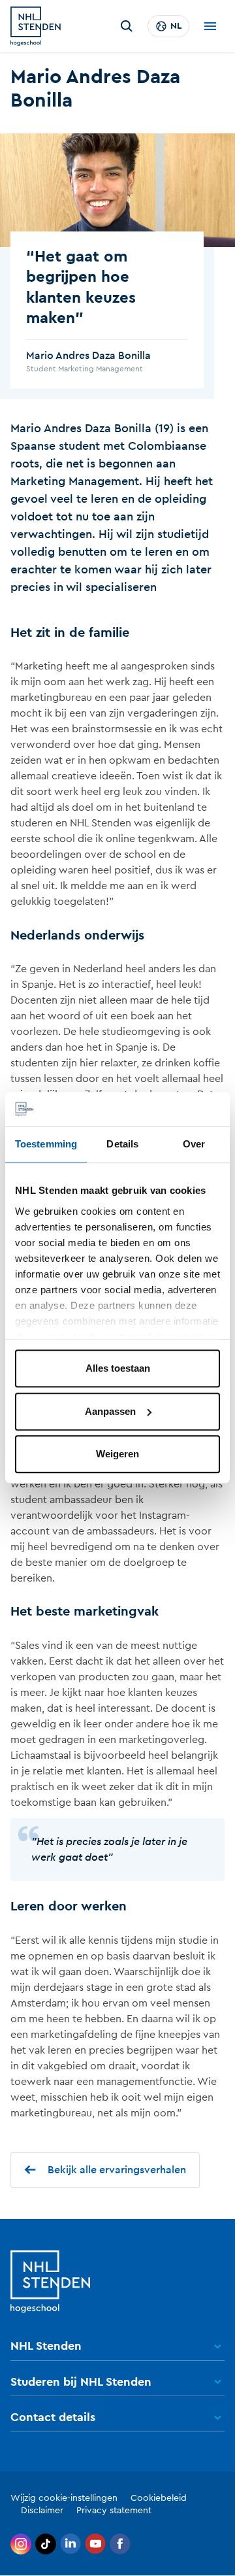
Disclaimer (42, 2511)
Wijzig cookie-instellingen (64, 2498)
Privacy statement (114, 2511)
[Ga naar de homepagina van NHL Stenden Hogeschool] (36, 26)
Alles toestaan (118, 1369)
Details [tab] (122, 1144)
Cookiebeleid (159, 2498)
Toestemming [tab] (46, 1144)
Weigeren (117, 1454)
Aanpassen (110, 1411)
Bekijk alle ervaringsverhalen (117, 2170)
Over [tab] (194, 1144)
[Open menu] (210, 26)
